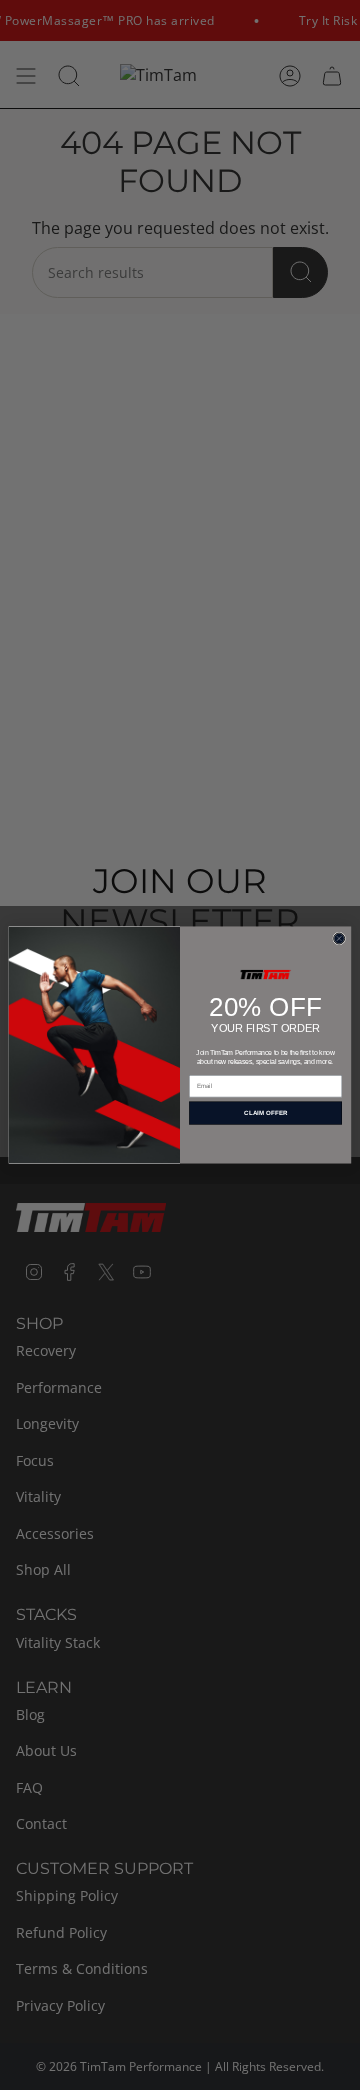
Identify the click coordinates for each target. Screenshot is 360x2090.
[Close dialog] (339, 938)
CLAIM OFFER (265, 1113)
